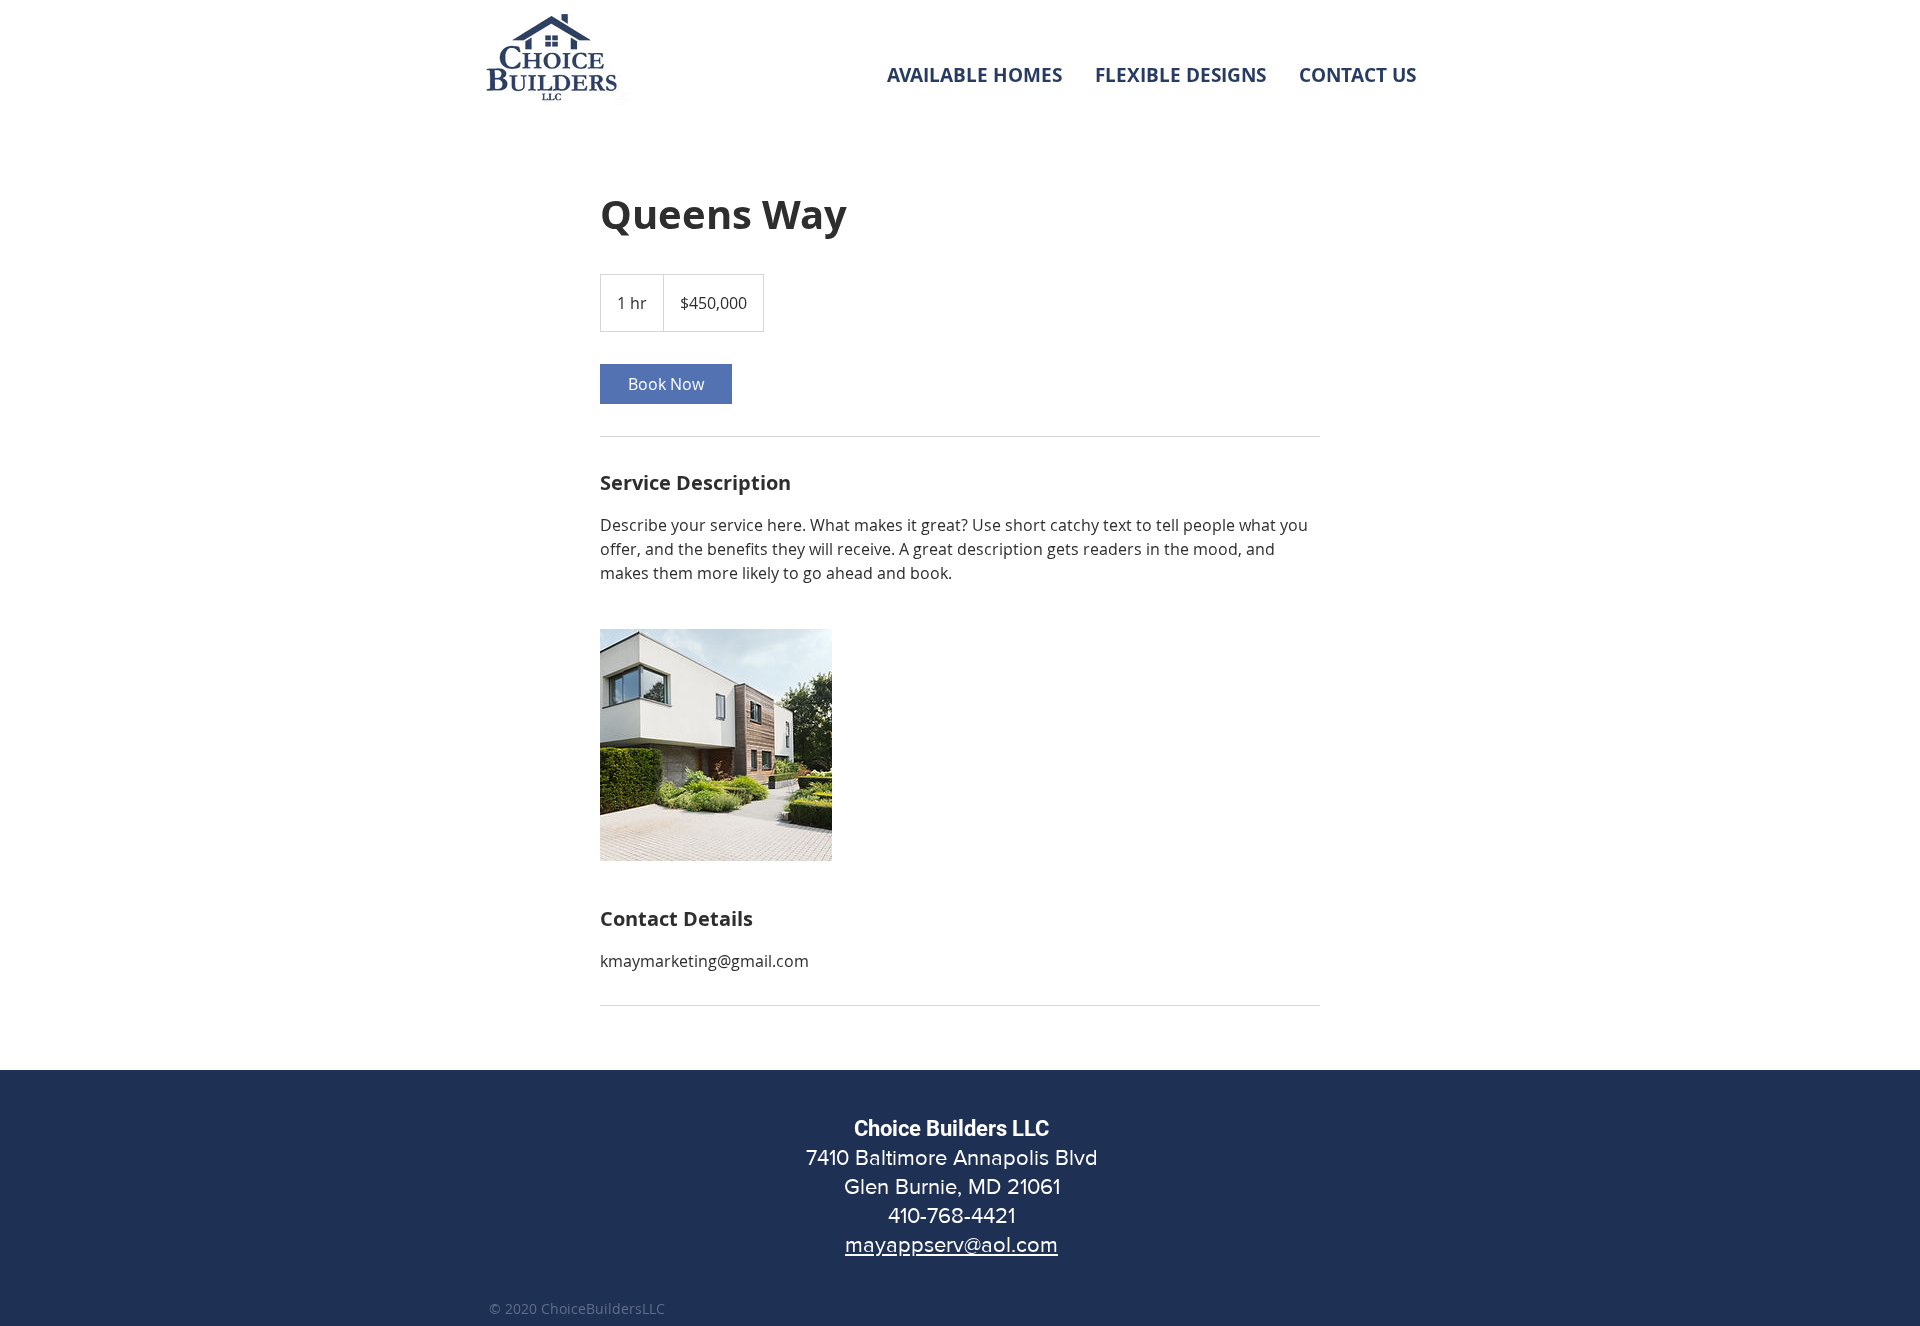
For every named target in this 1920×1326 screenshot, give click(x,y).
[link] (666, 384)
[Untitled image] (716, 745)
